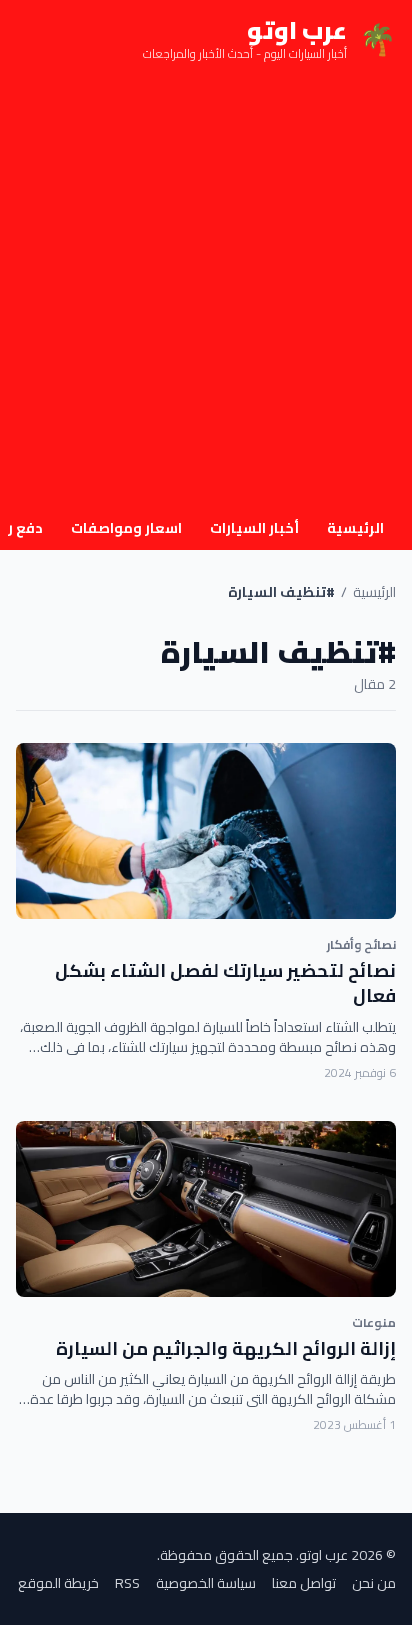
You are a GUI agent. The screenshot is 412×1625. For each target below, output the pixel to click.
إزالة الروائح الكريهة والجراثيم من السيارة (226, 1348)
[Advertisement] (206, 294)
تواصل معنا (304, 1583)
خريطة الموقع (58, 1583)
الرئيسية (355, 528)
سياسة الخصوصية (206, 1583)
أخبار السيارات (254, 528)
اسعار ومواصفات (126, 528)
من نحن (374, 1583)
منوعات (374, 1322)
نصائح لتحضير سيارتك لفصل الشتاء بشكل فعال (225, 983)
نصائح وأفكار (361, 944)
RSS (127, 1583)
